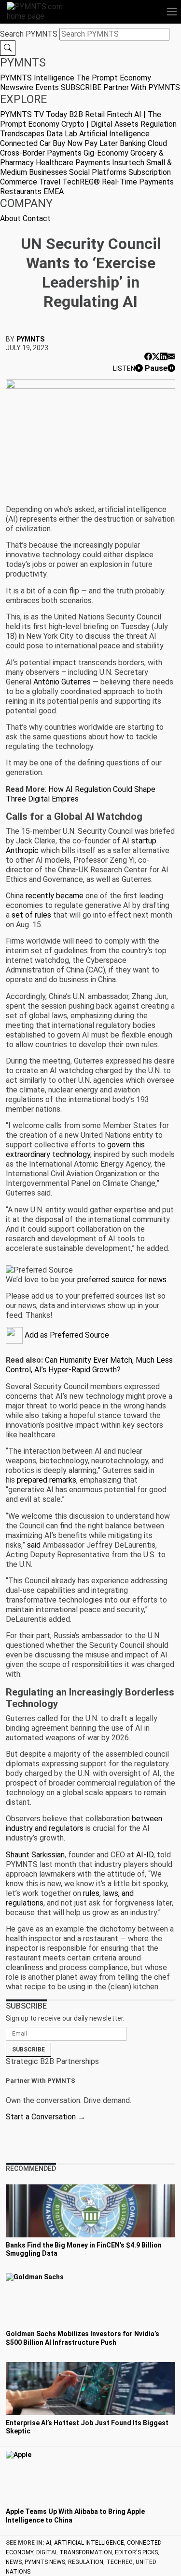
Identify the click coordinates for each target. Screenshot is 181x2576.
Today (56, 114)
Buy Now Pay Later (85, 143)
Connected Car (25, 143)
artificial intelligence (89, 2543)
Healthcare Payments (73, 163)
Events (47, 87)
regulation (86, 2562)
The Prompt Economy (114, 78)
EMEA (54, 191)
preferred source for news (122, 1280)
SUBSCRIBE (81, 87)
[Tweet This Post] (156, 357)
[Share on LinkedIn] (164, 357)
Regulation (159, 124)
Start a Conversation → (46, 2117)
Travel (50, 182)
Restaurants (21, 191)
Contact (37, 218)
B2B (76, 114)
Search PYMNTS (29, 34)
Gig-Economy (106, 153)
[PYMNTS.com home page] (41, 11)
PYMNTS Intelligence (37, 78)
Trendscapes (22, 134)
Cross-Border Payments (41, 153)
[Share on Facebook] (148, 357)
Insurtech (128, 163)
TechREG (119, 2562)
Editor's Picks (136, 2552)
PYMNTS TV (22, 114)
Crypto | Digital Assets (100, 124)
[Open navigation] (172, 12)
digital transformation (74, 2552)
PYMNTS (30, 339)
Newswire (17, 87)
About (10, 218)
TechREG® (81, 182)
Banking (133, 143)
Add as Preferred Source (66, 1335)
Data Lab (62, 134)
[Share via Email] (171, 357)
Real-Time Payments (138, 182)
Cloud (157, 143)
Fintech (119, 114)
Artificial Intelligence (114, 134)
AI (49, 2543)
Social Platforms (98, 172)
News (14, 2562)
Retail (95, 114)
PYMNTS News (45, 2562)
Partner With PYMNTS (142, 87)
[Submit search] (8, 48)
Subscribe (28, 2050)
